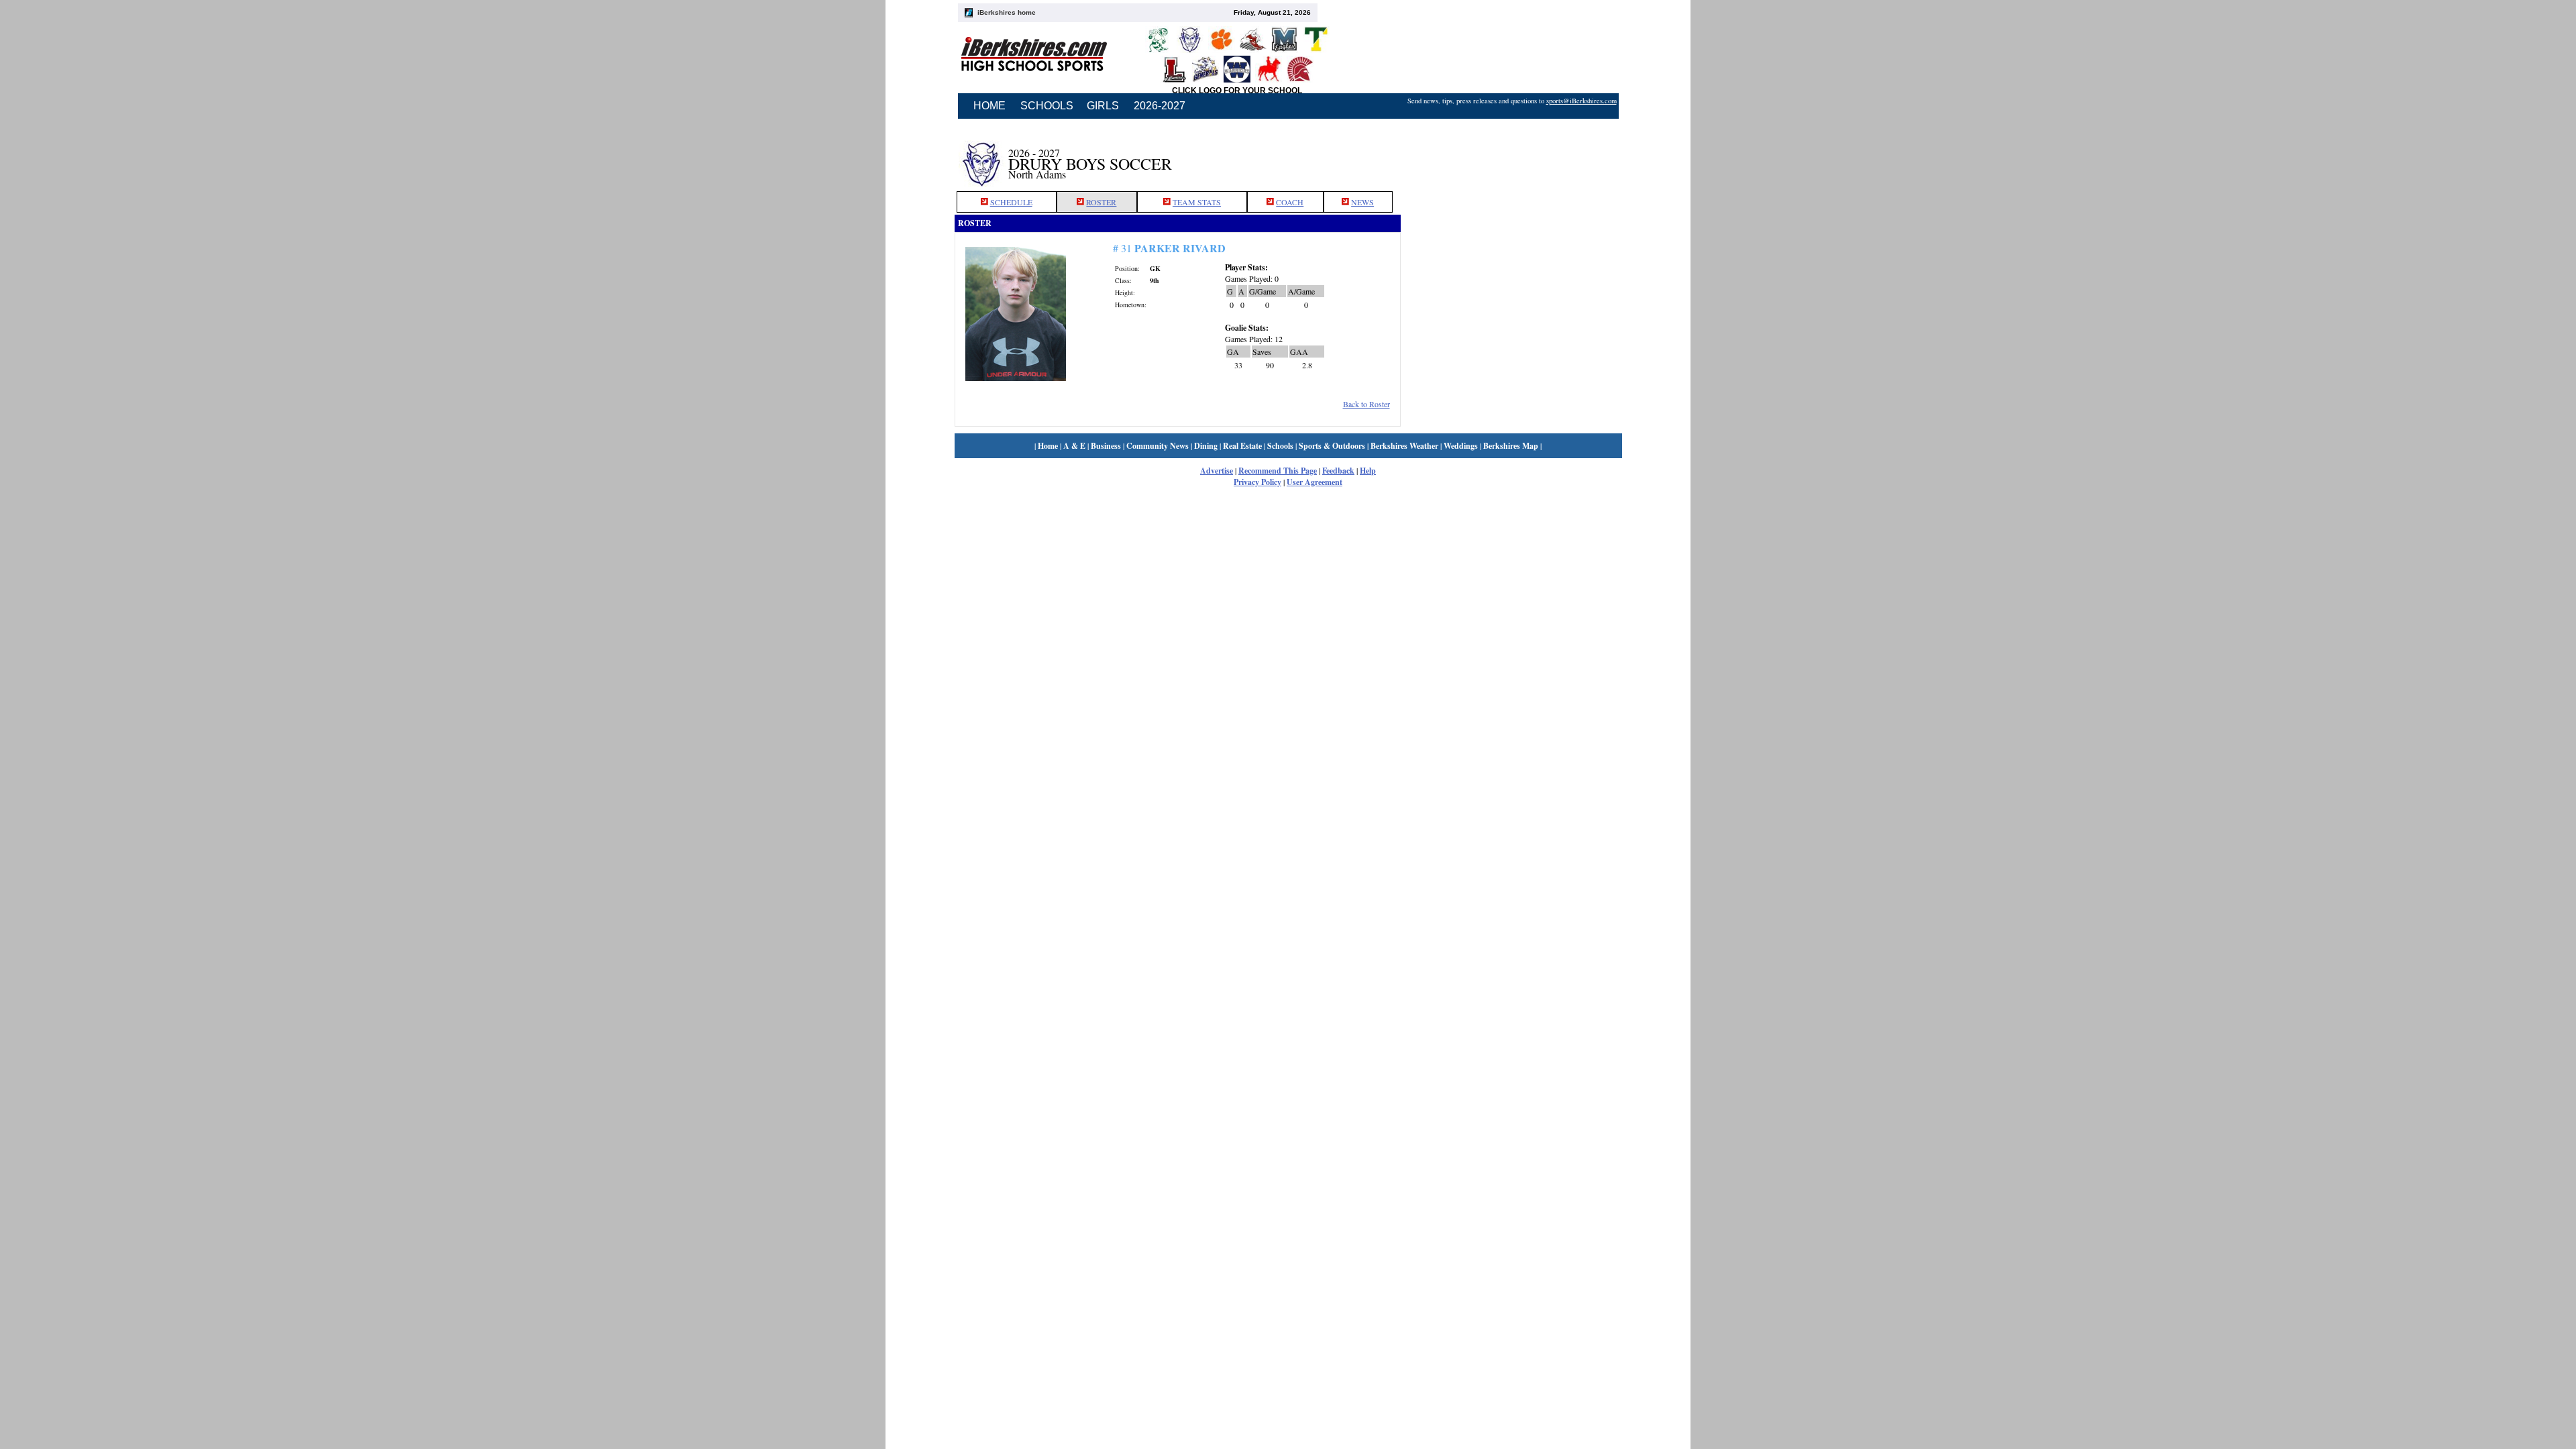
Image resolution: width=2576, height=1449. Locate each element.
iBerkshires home (1007, 12)
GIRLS (1103, 106)
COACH (1290, 202)
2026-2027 (1160, 106)
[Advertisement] (1511, 156)
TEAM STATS (1197, 202)
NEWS (1362, 202)
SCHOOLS (1047, 106)
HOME (989, 106)
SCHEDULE (1011, 202)
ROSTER (1101, 202)
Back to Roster (1366, 404)
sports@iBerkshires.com (1581, 101)
